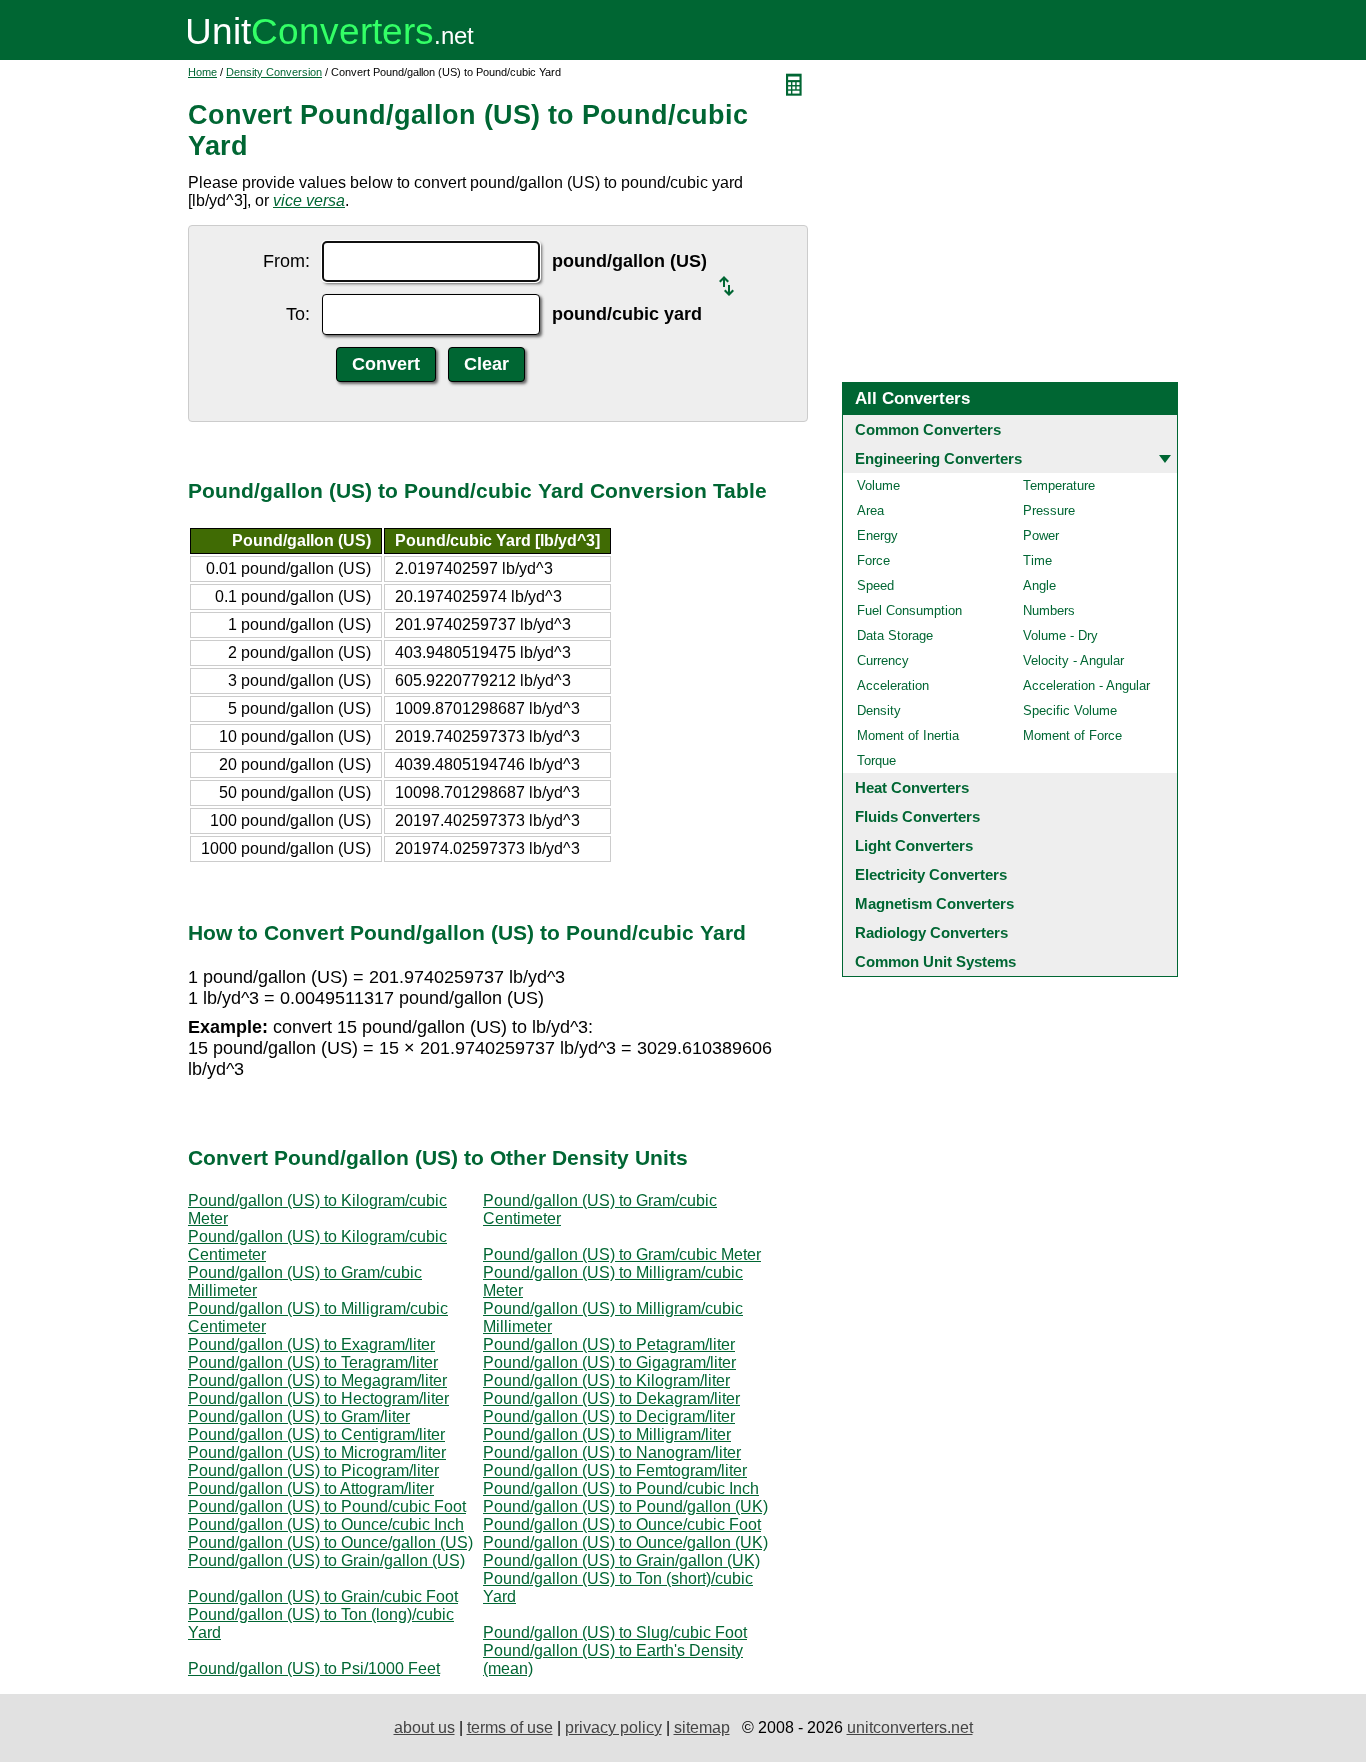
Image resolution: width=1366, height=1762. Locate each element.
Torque (876, 760)
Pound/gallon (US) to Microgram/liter (317, 1452)
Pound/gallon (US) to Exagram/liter (311, 1344)
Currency (883, 660)
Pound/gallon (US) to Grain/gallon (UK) (621, 1560)
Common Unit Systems (935, 961)
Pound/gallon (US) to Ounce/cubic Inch (326, 1524)
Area (870, 510)
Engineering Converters (938, 458)
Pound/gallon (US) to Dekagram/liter (611, 1398)
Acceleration (893, 685)
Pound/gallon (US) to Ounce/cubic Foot (622, 1524)
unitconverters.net (910, 1727)
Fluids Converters (917, 816)
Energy (877, 535)
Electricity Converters (931, 874)
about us (424, 1727)
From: (286, 261)
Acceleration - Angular (1086, 685)
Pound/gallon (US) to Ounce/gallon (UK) (625, 1542)
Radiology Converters (931, 932)
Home (202, 72)
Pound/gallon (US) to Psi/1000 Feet (314, 1668)
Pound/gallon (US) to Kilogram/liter (606, 1380)
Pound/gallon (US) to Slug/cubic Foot (615, 1632)
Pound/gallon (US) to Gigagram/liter (609, 1362)
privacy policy (613, 1727)
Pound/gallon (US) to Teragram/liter (313, 1362)
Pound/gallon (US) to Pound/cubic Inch (621, 1488)
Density (879, 710)
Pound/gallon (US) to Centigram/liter (316, 1434)
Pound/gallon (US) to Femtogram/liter (615, 1470)
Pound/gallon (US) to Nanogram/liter (612, 1452)
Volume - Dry (1060, 635)
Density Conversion (274, 72)
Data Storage (895, 635)
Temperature (1059, 485)
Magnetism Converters (934, 903)
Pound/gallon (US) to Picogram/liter (313, 1470)
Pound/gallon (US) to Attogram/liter (311, 1488)
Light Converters (914, 845)
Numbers (1049, 610)
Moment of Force (1072, 735)
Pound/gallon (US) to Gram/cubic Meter (622, 1254)
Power (1041, 535)
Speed (875, 585)
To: (298, 314)
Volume (878, 485)
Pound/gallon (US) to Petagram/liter (609, 1344)
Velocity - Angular (1073, 660)
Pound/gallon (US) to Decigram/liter (609, 1416)
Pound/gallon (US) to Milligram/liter (607, 1434)
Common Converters (928, 429)
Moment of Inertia (908, 735)
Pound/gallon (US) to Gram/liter (299, 1416)
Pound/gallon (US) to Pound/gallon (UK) (625, 1506)
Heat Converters (912, 787)
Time (1037, 560)
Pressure (1049, 510)
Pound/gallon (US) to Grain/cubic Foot (323, 1596)
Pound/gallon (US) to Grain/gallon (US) (326, 1560)
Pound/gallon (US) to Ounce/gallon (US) (330, 1542)
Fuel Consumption (909, 610)
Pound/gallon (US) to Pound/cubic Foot (327, 1506)
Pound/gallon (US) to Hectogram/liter (318, 1398)
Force (873, 560)
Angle (1039, 585)
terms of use (510, 1727)
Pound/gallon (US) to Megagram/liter (317, 1380)
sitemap (702, 1727)
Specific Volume (1070, 710)
